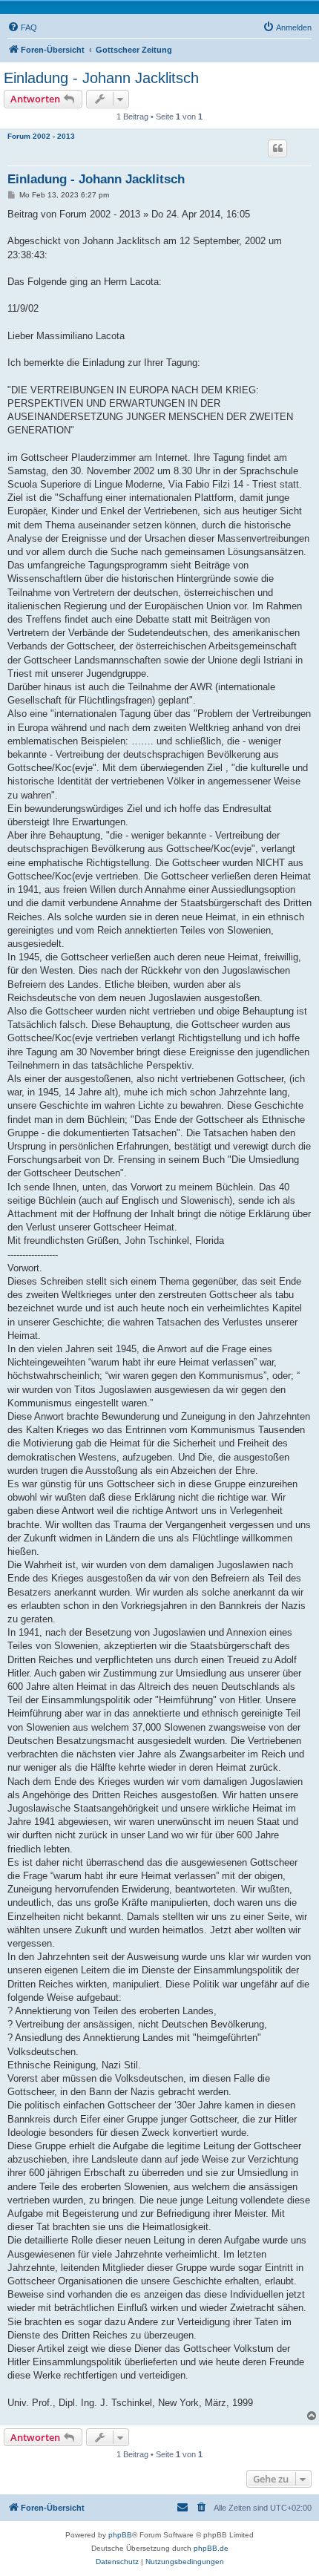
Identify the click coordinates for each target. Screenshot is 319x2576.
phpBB (120, 2535)
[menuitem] (22, 27)
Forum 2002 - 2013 (41, 136)
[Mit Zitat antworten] (277, 148)
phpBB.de (211, 2548)
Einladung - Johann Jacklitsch (101, 78)
